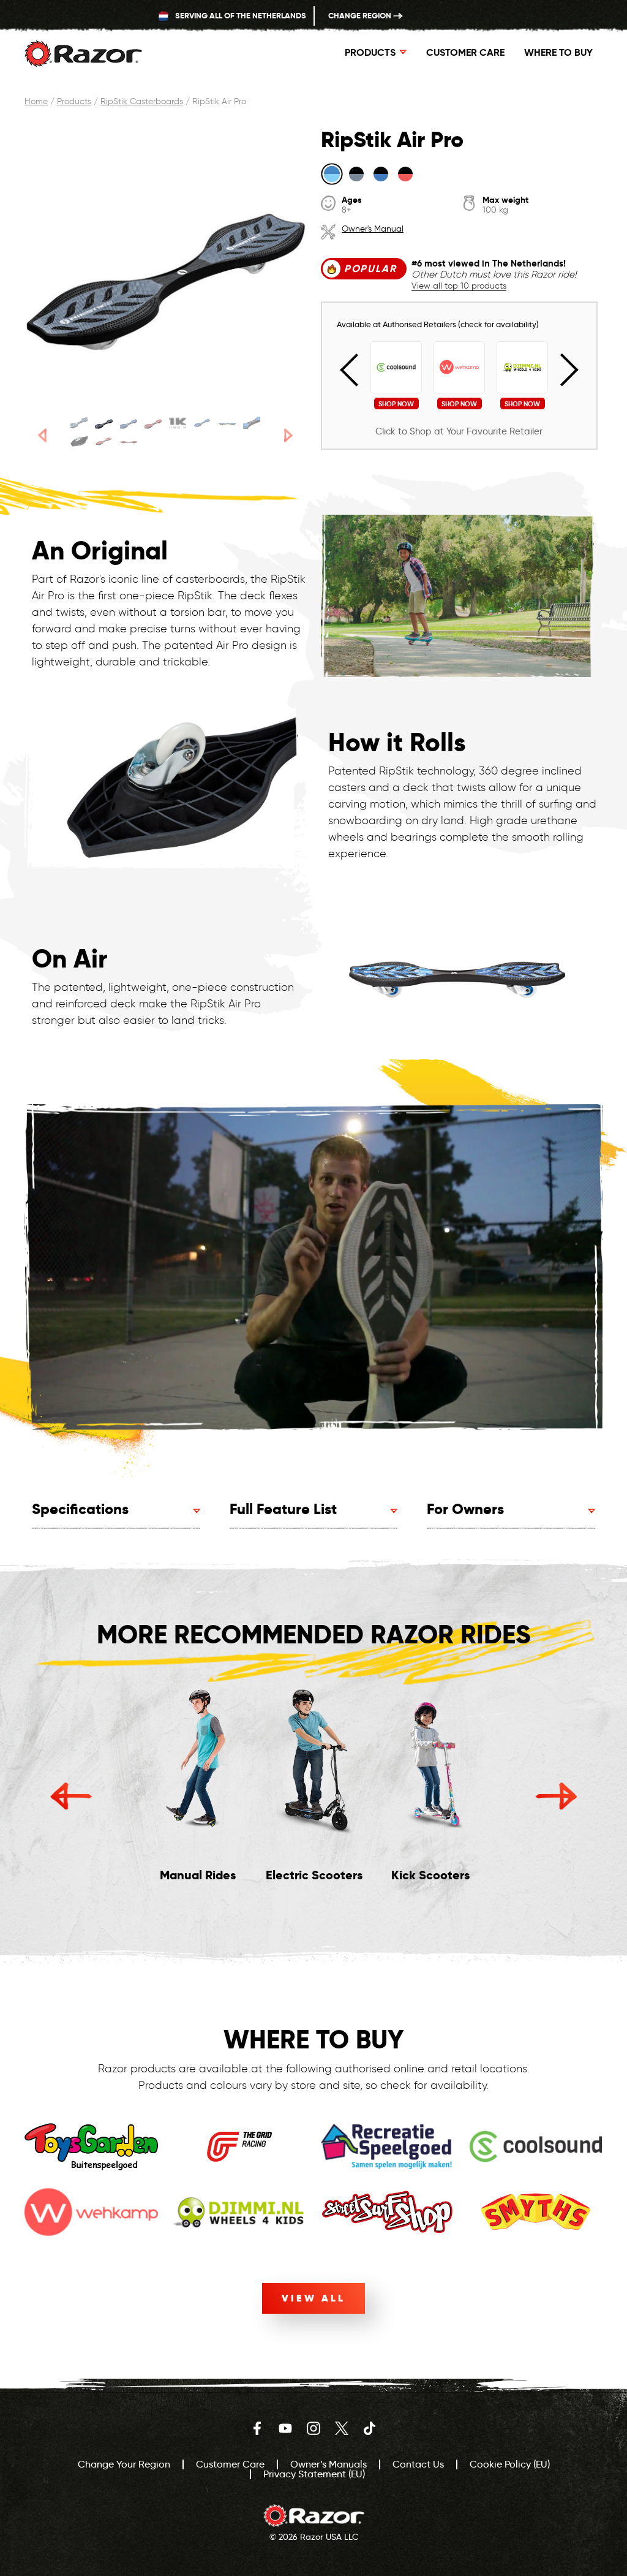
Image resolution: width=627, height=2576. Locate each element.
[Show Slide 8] (252, 423)
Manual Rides (198, 1875)
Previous (357, 370)
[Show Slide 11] (129, 441)
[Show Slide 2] (103, 423)
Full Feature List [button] (283, 1509)
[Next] (289, 435)
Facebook (257, 2428)
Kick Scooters (430, 1875)
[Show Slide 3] (129, 423)
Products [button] (370, 52)
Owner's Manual (373, 229)
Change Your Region (124, 2464)
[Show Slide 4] (153, 423)
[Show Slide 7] (227, 423)
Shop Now (396, 404)
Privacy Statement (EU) (314, 2474)
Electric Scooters (314, 1875)
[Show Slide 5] (178, 423)
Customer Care (465, 52)
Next (562, 370)
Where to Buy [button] (558, 52)
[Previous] (42, 435)
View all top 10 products (459, 286)
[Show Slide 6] (202, 423)
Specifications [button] (80, 1509)
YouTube (285, 2428)
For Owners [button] (465, 1509)
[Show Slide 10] (103, 441)
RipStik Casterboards (142, 101)
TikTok (370, 2428)
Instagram (313, 2428)
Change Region (361, 16)
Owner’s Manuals (329, 2464)
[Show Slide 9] (79, 441)
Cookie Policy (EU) (510, 2464)
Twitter (342, 2428)
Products (74, 101)
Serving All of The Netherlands (240, 16)
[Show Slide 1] (79, 423)
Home (36, 101)
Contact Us (418, 2464)
